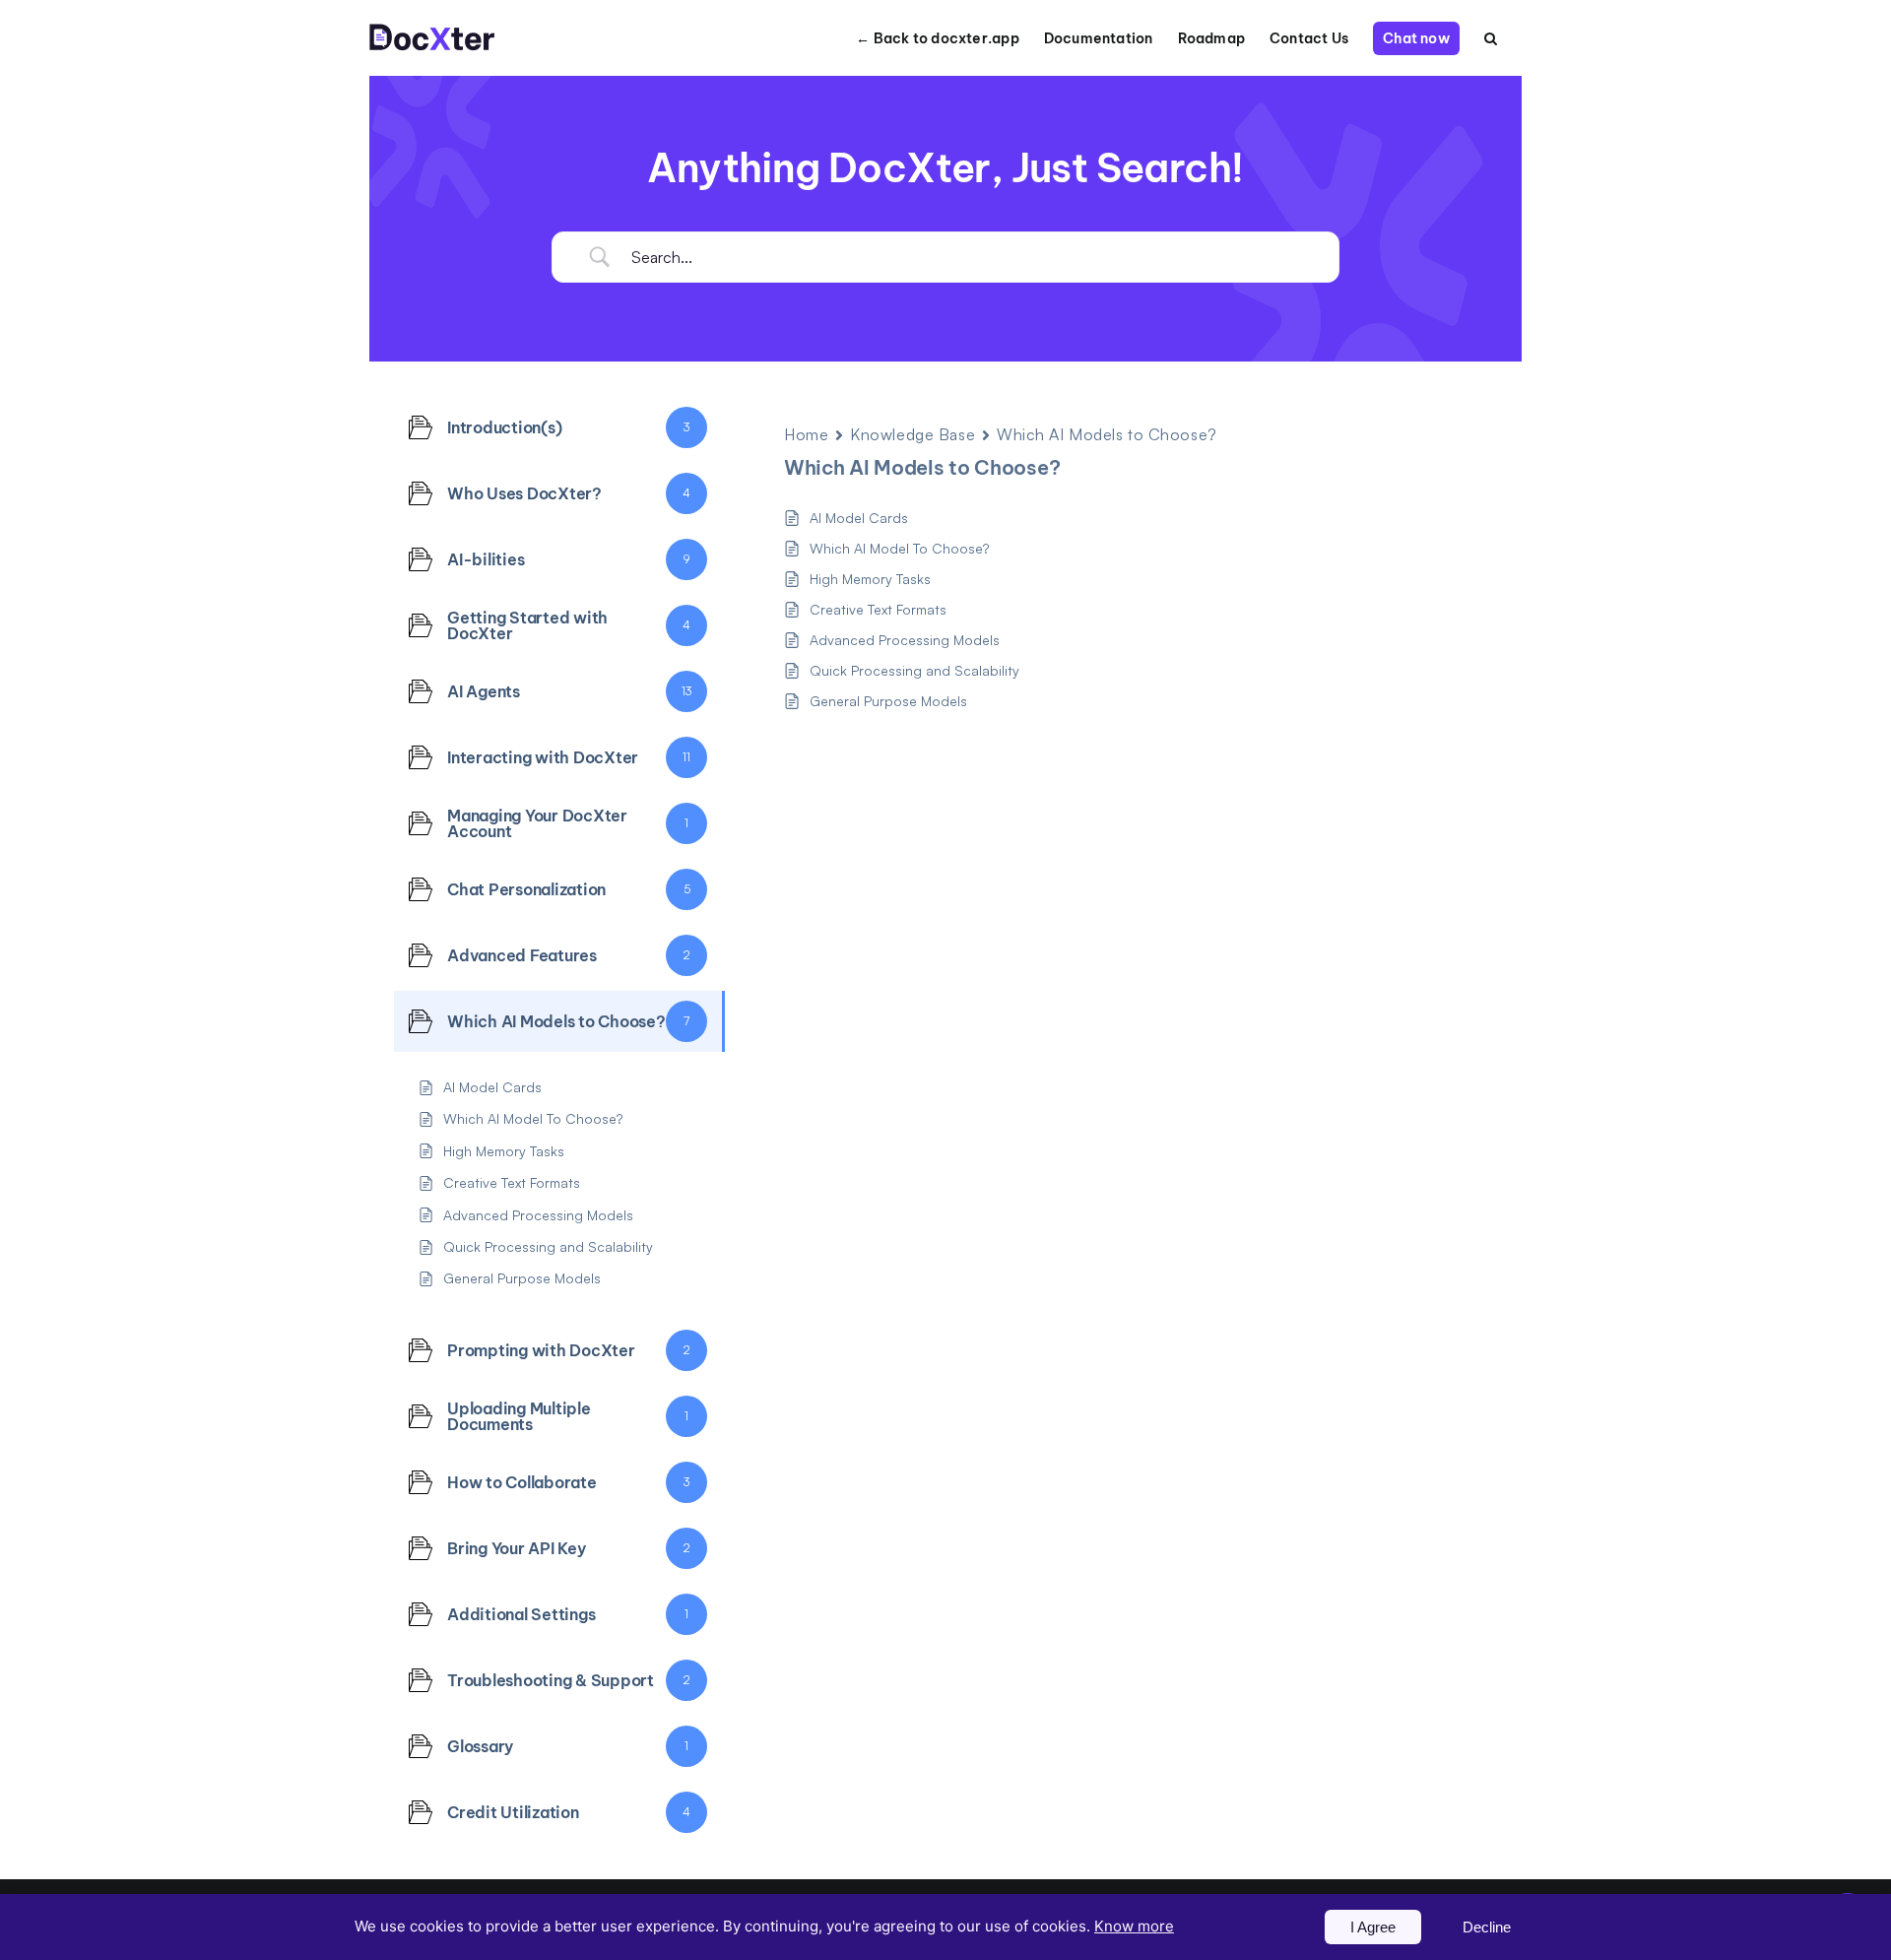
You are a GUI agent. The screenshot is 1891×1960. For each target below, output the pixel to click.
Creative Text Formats (878, 609)
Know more (1134, 1926)
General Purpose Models (888, 701)
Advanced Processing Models (905, 640)
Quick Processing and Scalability (914, 670)
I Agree (1373, 1927)
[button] (1491, 38)
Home (806, 434)
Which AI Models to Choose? (1107, 434)
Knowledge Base (913, 434)
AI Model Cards (859, 518)
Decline (1487, 1927)
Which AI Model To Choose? (899, 548)
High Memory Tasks (870, 579)
